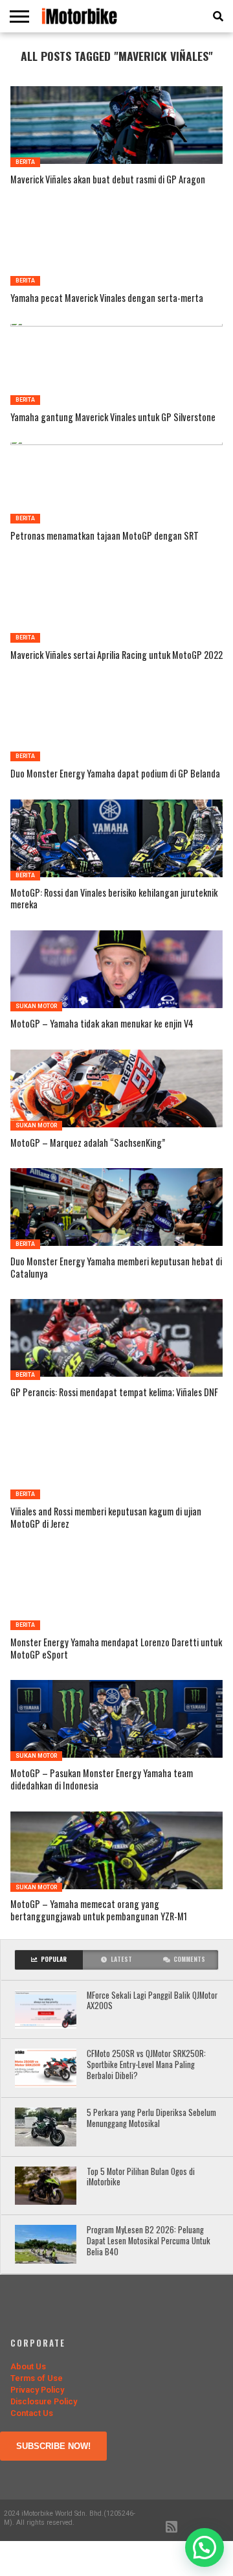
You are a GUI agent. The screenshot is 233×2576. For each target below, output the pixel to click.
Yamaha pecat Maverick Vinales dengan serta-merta (107, 298)
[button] (205, 2547)
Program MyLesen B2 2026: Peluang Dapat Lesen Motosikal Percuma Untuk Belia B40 (149, 2241)
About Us (28, 2366)
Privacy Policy (37, 2390)
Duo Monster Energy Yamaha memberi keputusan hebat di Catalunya (116, 1268)
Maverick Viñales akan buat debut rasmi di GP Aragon (108, 180)
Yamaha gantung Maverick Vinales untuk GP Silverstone (113, 418)
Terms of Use (37, 2378)
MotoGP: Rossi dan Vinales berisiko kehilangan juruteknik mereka (114, 899)
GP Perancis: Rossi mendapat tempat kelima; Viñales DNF (114, 1393)
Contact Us (32, 2413)
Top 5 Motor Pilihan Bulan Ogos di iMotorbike (141, 2177)
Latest (121, 1959)
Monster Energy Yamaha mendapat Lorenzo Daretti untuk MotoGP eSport (116, 1649)
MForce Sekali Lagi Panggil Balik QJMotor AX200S (152, 2001)
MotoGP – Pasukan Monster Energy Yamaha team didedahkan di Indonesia (102, 1779)
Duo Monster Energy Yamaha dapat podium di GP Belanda (115, 774)
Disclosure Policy (44, 2401)
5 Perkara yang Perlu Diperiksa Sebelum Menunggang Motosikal (151, 2118)
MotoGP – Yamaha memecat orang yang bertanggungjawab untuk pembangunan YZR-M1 (99, 1910)
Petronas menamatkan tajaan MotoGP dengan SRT (105, 536)
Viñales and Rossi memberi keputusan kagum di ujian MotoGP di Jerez (106, 1518)
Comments (189, 1959)
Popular (54, 1959)
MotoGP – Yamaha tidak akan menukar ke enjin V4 (102, 1024)
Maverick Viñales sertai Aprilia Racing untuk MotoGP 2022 (116, 655)
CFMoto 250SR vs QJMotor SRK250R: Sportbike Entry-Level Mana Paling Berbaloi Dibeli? (146, 2065)
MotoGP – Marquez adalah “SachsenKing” (88, 1143)
